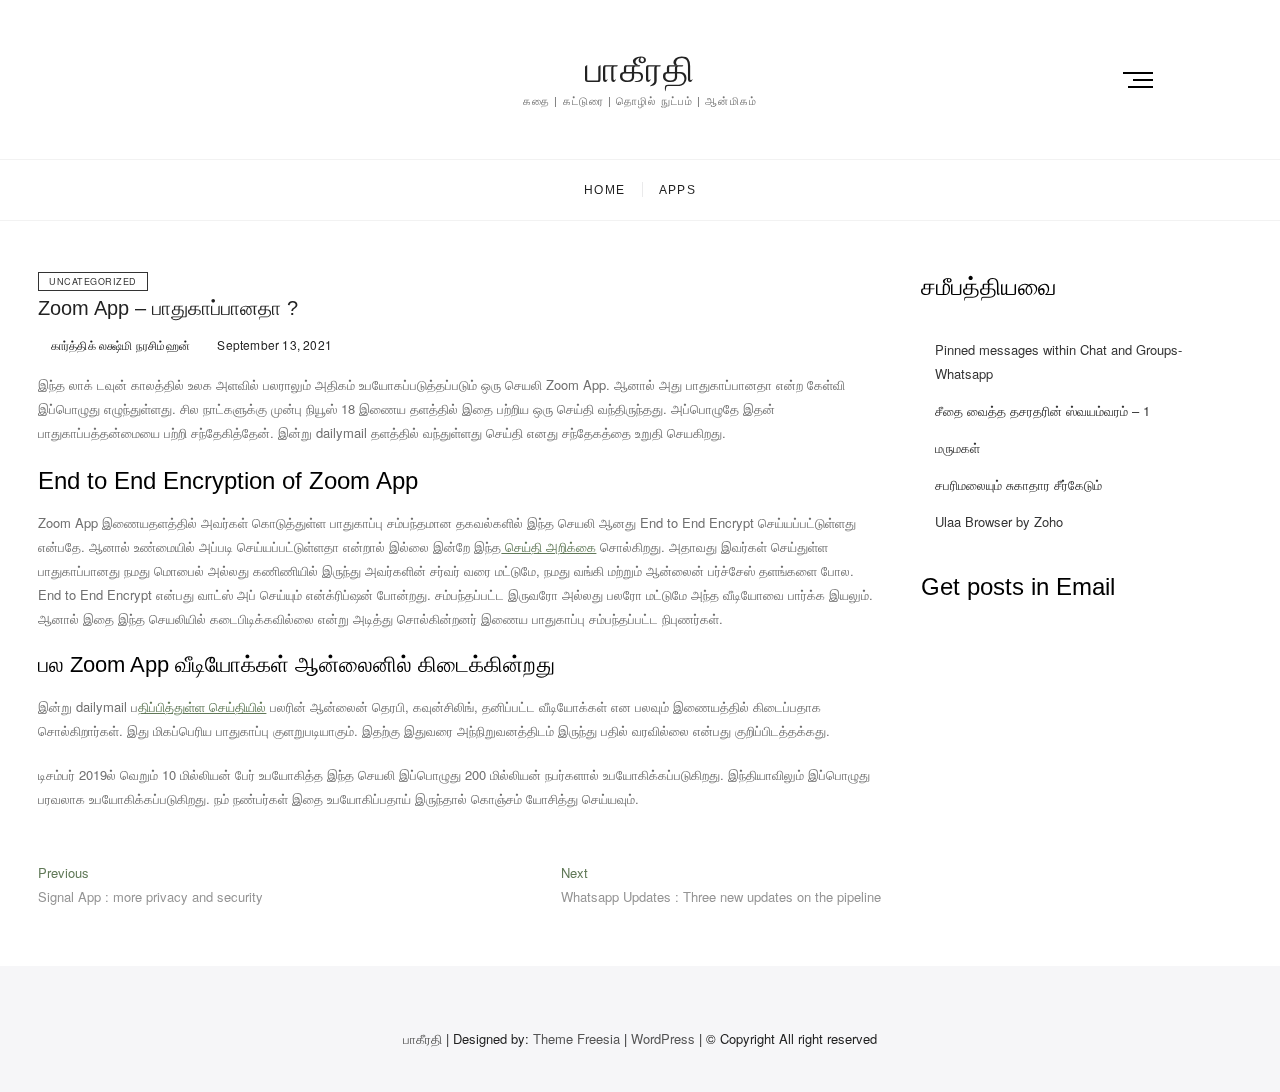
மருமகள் (957, 447)
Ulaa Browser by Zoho (999, 521)
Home (604, 190)
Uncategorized (93, 281)
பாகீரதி (640, 69)
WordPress (663, 1038)
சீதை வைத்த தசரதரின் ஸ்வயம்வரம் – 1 (1042, 410)
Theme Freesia (576, 1038)
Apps (677, 190)
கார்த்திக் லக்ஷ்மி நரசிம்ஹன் (119, 344)
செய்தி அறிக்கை (548, 546)
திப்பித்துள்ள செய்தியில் (202, 706)
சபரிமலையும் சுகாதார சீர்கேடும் (1018, 484)
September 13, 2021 (273, 344)
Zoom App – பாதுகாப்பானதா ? (168, 308)
